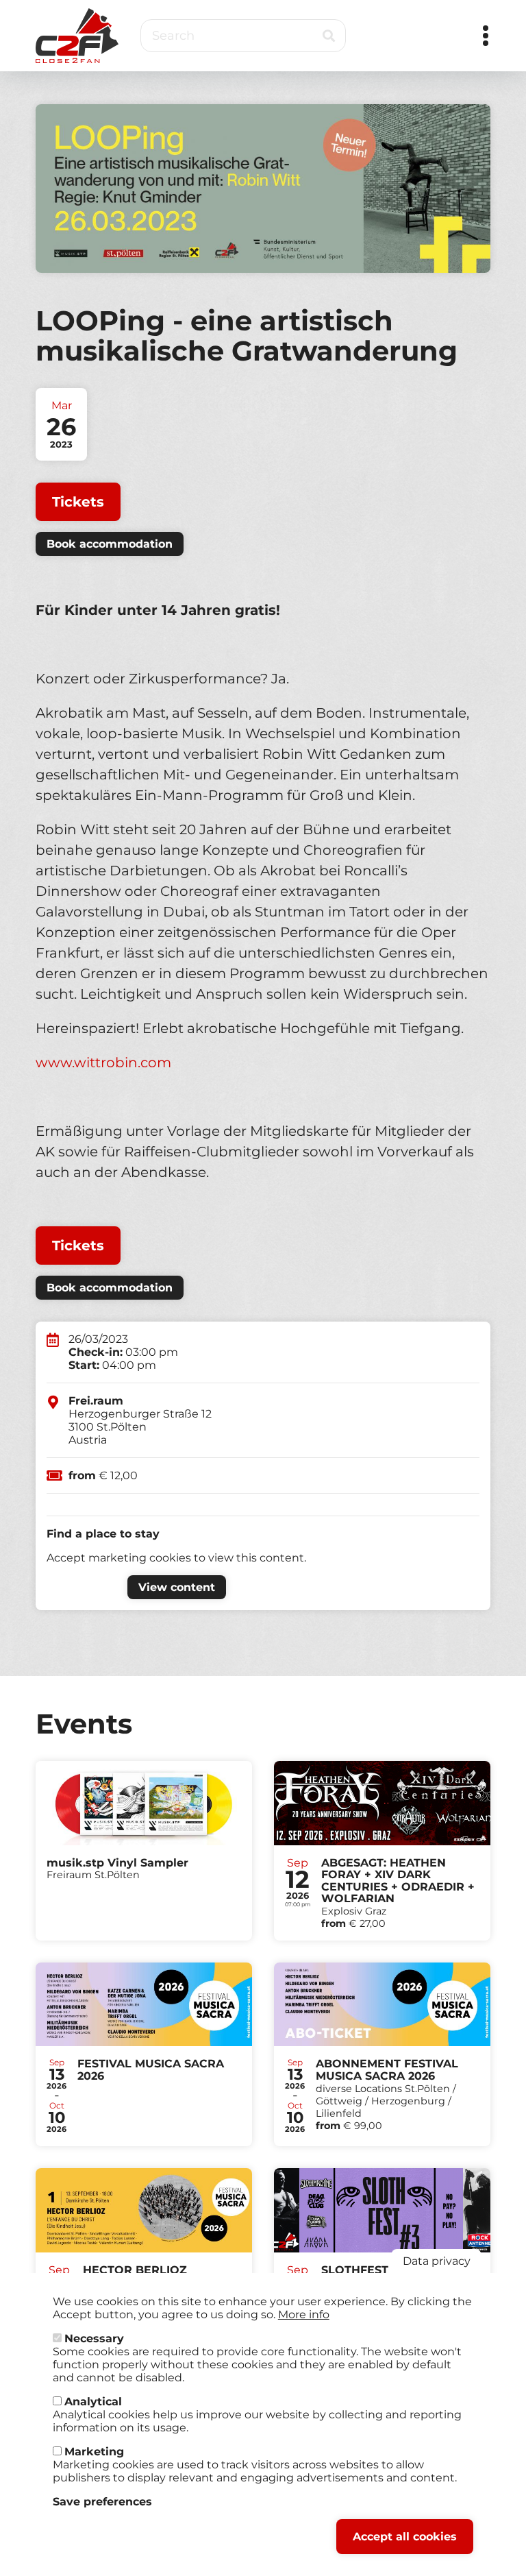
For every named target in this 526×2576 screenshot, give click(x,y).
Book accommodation (110, 544)
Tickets (78, 502)
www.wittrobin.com (103, 1062)
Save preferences (102, 2502)
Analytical (93, 2402)
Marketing (94, 2452)
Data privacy (437, 2261)
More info (304, 2314)
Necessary (94, 2338)
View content (177, 1587)
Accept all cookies (405, 2537)
